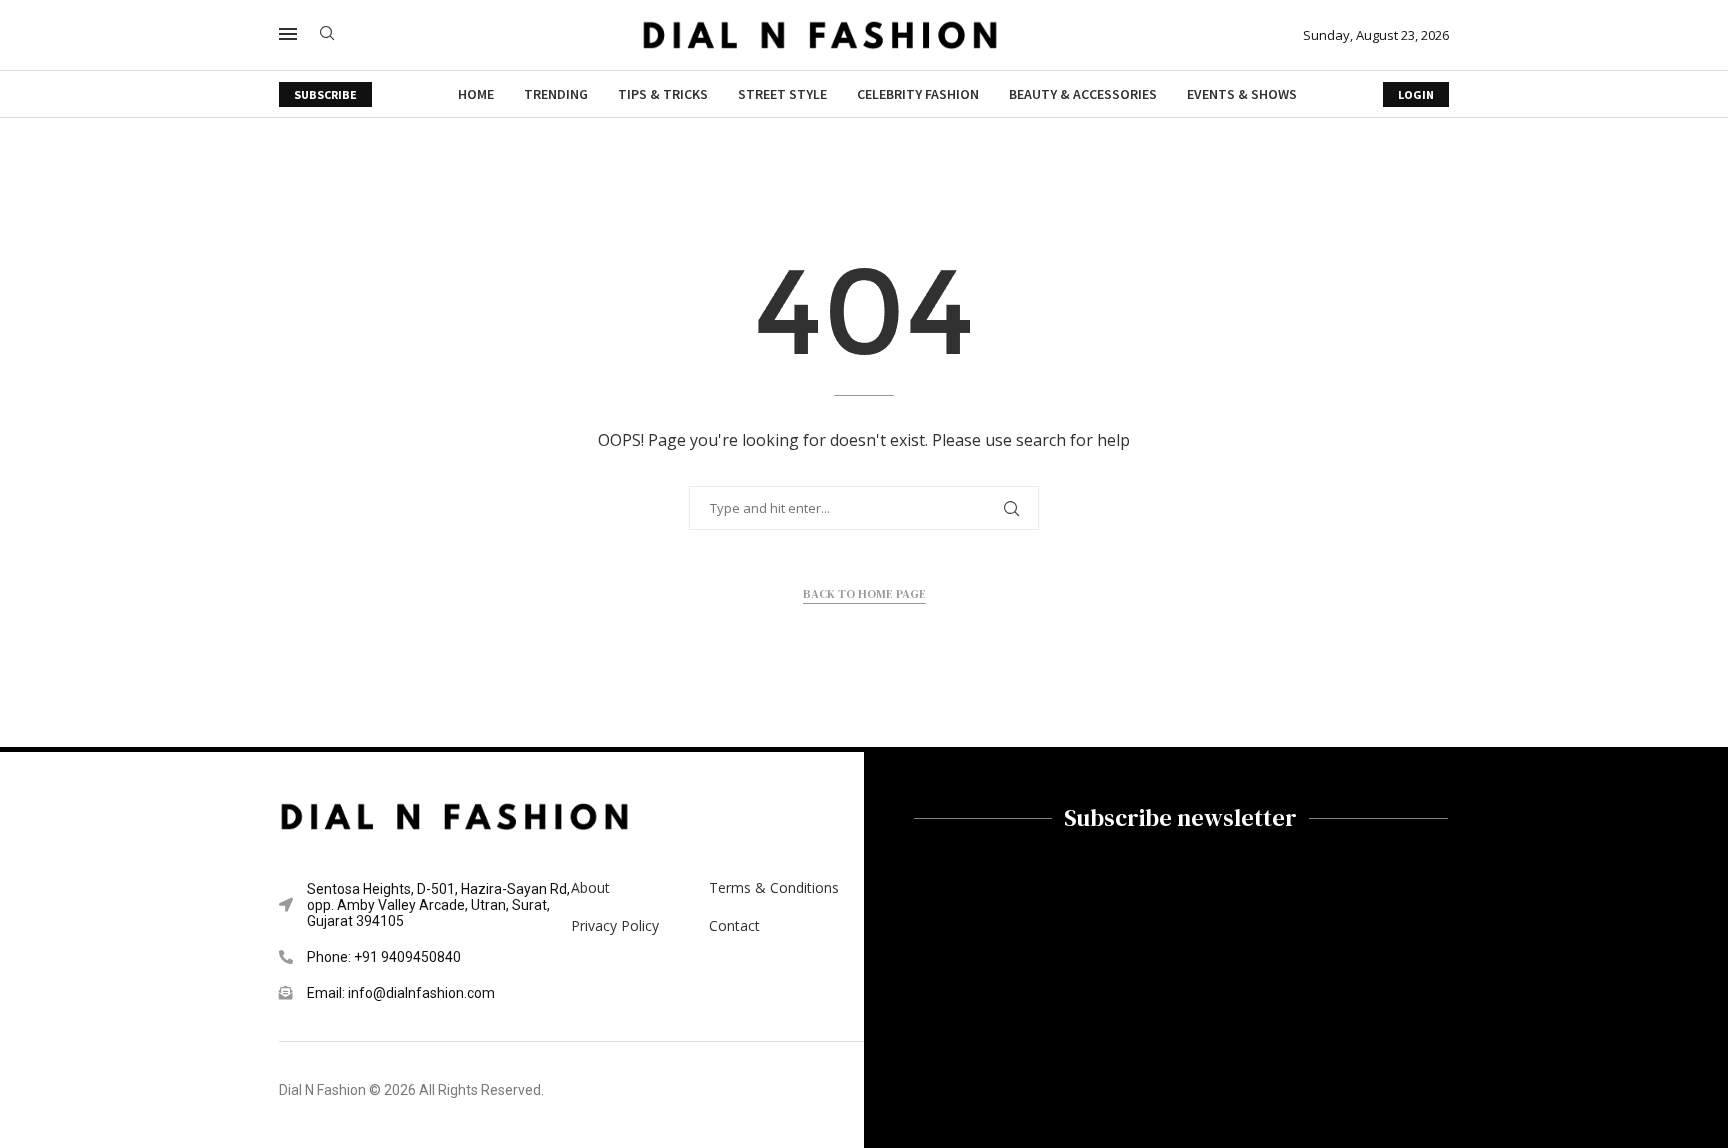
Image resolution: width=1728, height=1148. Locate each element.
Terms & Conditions (774, 888)
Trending (556, 94)
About (590, 888)
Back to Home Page (864, 594)
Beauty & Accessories (1083, 94)
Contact (734, 926)
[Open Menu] (288, 34)
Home (476, 94)
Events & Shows (1242, 94)
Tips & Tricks (663, 94)
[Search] (327, 35)
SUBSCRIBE (325, 94)
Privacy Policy (615, 926)
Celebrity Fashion (918, 94)
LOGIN (1416, 94)
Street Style (782, 94)
